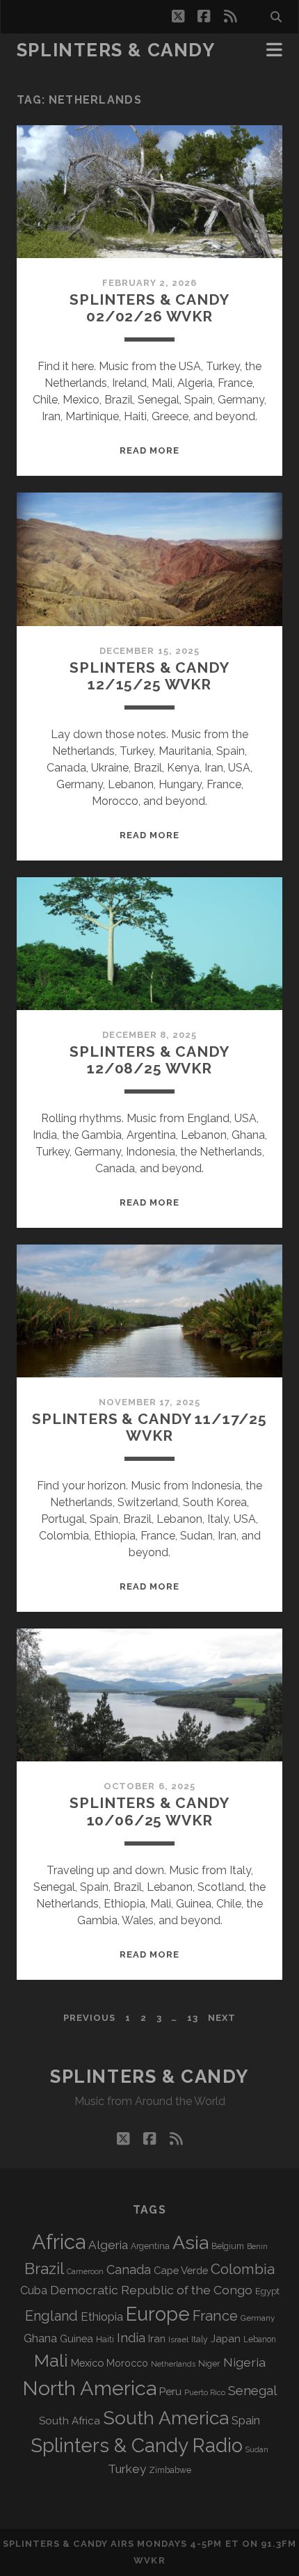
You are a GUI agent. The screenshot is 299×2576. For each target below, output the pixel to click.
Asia (191, 2242)
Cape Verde (181, 2270)
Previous (89, 2018)
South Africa (70, 2421)
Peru (170, 2391)
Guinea (76, 2338)
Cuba (34, 2290)
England (51, 2316)
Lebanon (260, 2339)
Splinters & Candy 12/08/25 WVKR (149, 1060)
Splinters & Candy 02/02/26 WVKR (149, 308)
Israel (178, 2339)
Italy (200, 2339)
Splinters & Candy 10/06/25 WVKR (149, 1811)
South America (166, 2418)
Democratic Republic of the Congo (151, 2290)
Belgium (228, 2246)
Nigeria (244, 2362)
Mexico (87, 2363)
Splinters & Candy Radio (137, 2446)
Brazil (44, 2269)
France (215, 2316)
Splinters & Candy (116, 50)
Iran (157, 2338)
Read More (149, 450)
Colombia (243, 2269)
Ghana (40, 2338)
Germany (258, 2318)
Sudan (257, 2450)
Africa (59, 2242)
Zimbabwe (170, 2470)
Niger (209, 2363)
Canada (129, 2270)
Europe (158, 2314)
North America (89, 2388)
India (131, 2338)
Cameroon (85, 2272)
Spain (246, 2420)
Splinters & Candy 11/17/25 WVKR (149, 1427)
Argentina (150, 2246)
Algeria (108, 2245)
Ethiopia (102, 2317)
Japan (226, 2339)
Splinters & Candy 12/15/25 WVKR (149, 676)
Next (222, 2018)
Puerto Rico (205, 2392)
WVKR (149, 2560)
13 (193, 2018)
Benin (257, 2246)
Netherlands (173, 2364)
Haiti (105, 2339)
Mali (51, 2360)
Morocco (127, 2363)
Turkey (127, 2469)
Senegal (252, 2390)
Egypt (267, 2291)
